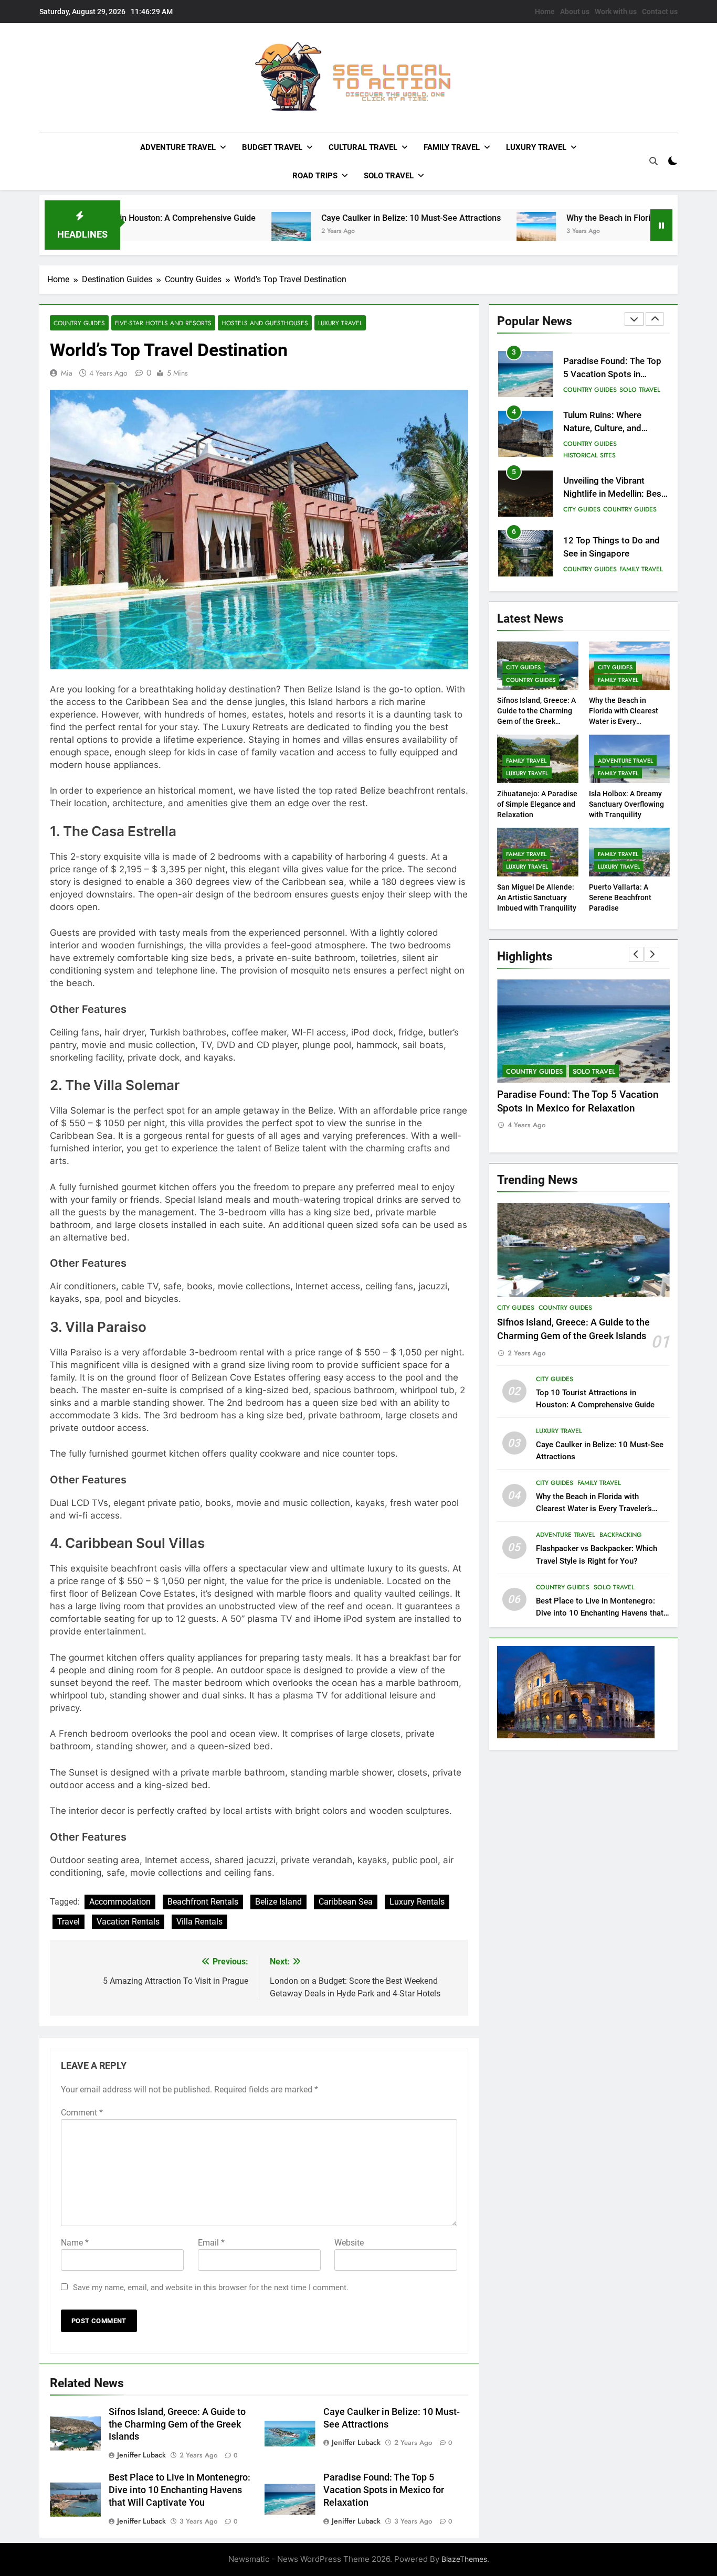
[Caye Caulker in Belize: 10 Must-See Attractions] (204, 232)
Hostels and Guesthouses (265, 323)
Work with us (616, 12)
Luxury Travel (536, 147)
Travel (68, 1922)
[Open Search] (653, 161)
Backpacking (621, 1535)
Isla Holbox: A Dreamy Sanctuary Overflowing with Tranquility (626, 804)
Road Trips (315, 176)
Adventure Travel (178, 147)
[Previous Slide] (634, 319)
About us (575, 12)
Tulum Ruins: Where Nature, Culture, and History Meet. (602, 428)
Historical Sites (589, 455)
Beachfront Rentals (203, 1902)
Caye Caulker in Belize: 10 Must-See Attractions (324, 218)
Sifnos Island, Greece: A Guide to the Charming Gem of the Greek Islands (177, 2424)
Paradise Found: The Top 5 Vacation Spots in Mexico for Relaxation (384, 2490)
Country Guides (79, 323)
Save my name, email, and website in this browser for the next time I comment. (211, 2288)
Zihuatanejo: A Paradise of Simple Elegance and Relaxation (537, 804)
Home (545, 12)
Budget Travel (272, 147)
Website (349, 2243)
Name (75, 2243)
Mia (67, 373)
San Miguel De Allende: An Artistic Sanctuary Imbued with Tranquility (537, 897)
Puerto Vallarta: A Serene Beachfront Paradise (620, 897)
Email (211, 2243)
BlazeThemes (464, 2559)
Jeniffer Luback (141, 2455)
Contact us (660, 12)
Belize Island (278, 1902)
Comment (82, 2113)
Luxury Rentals (417, 1902)
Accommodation (120, 1902)
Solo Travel (389, 176)
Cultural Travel (363, 147)
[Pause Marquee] (661, 225)
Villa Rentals (199, 1922)
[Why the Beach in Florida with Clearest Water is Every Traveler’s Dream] (449, 232)
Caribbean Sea (346, 1902)
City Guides (582, 509)
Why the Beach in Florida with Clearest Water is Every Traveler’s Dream (594, 1509)
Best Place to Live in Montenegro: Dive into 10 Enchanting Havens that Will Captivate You (180, 2490)
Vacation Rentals (128, 1922)
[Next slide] (655, 319)
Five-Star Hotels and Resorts (163, 323)
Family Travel (452, 147)
